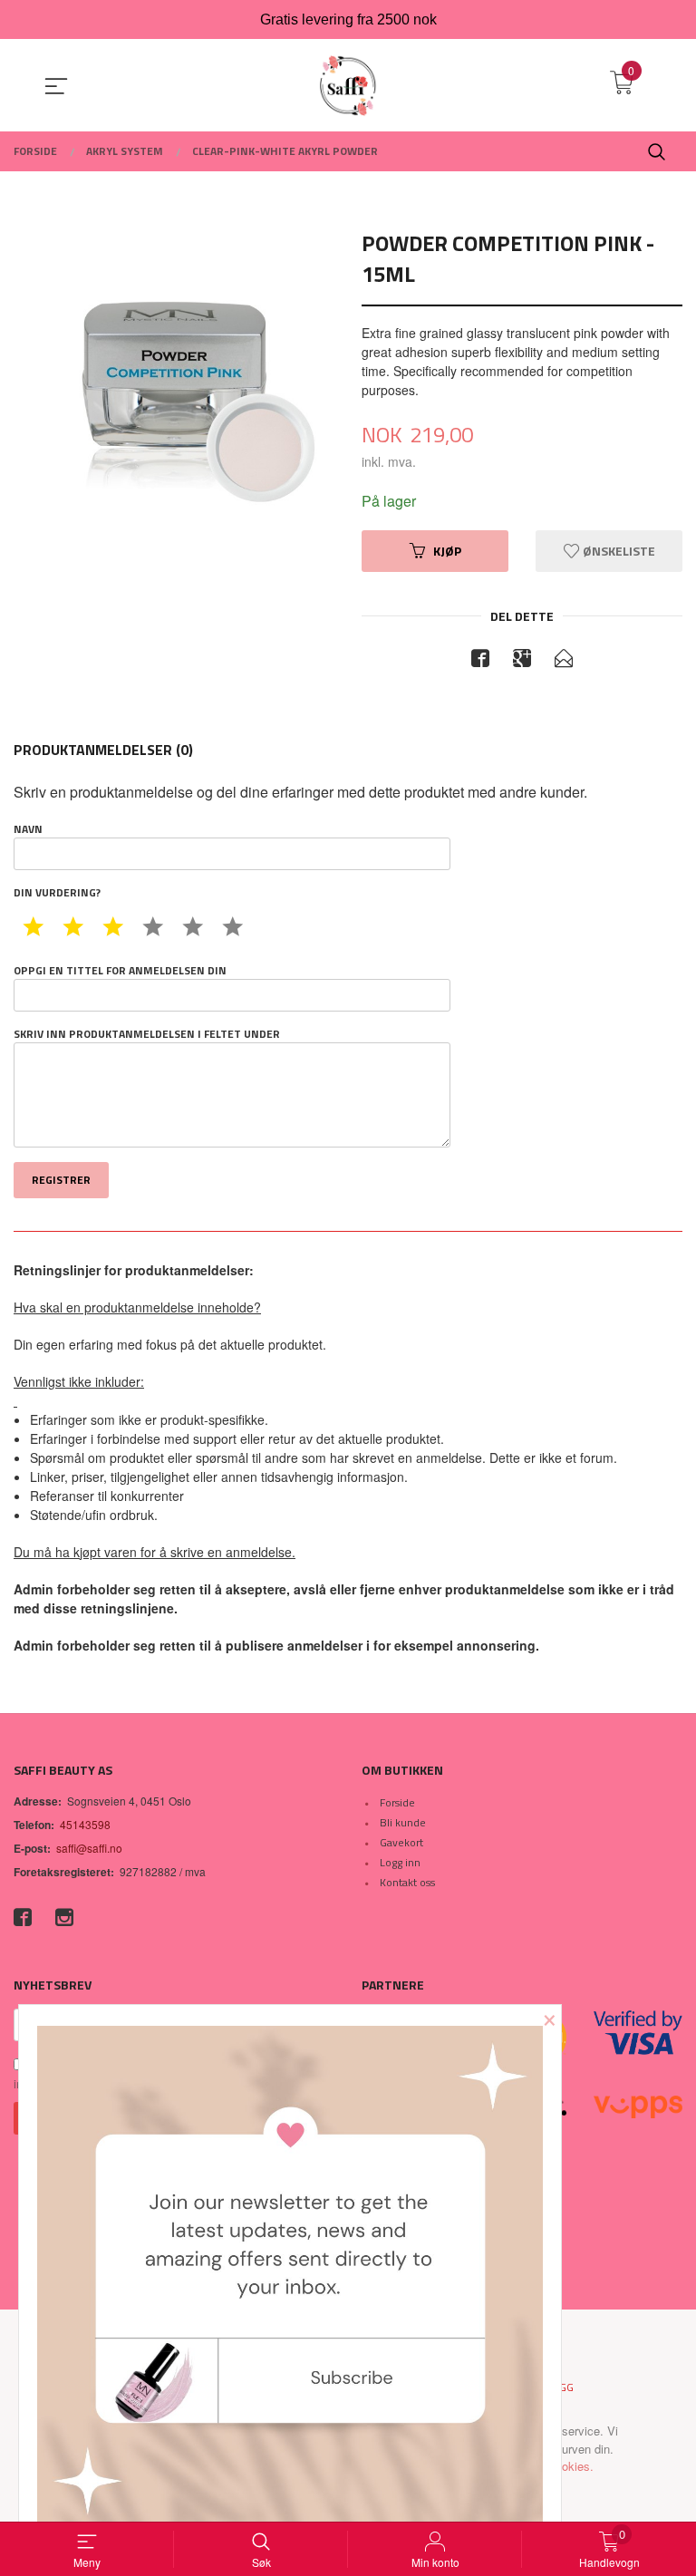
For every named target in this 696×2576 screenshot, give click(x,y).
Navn (28, 829)
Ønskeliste (618, 551)
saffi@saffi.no (89, 1848)
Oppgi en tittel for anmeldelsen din (120, 971)
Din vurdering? (57, 893)
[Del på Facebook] (480, 661)
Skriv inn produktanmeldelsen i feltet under (147, 1034)
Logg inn (400, 1862)
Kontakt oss (407, 1882)
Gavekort (401, 1842)
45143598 (85, 1824)
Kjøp (447, 551)
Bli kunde (403, 1822)
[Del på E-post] (564, 661)
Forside (397, 1802)
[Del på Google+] (522, 661)
